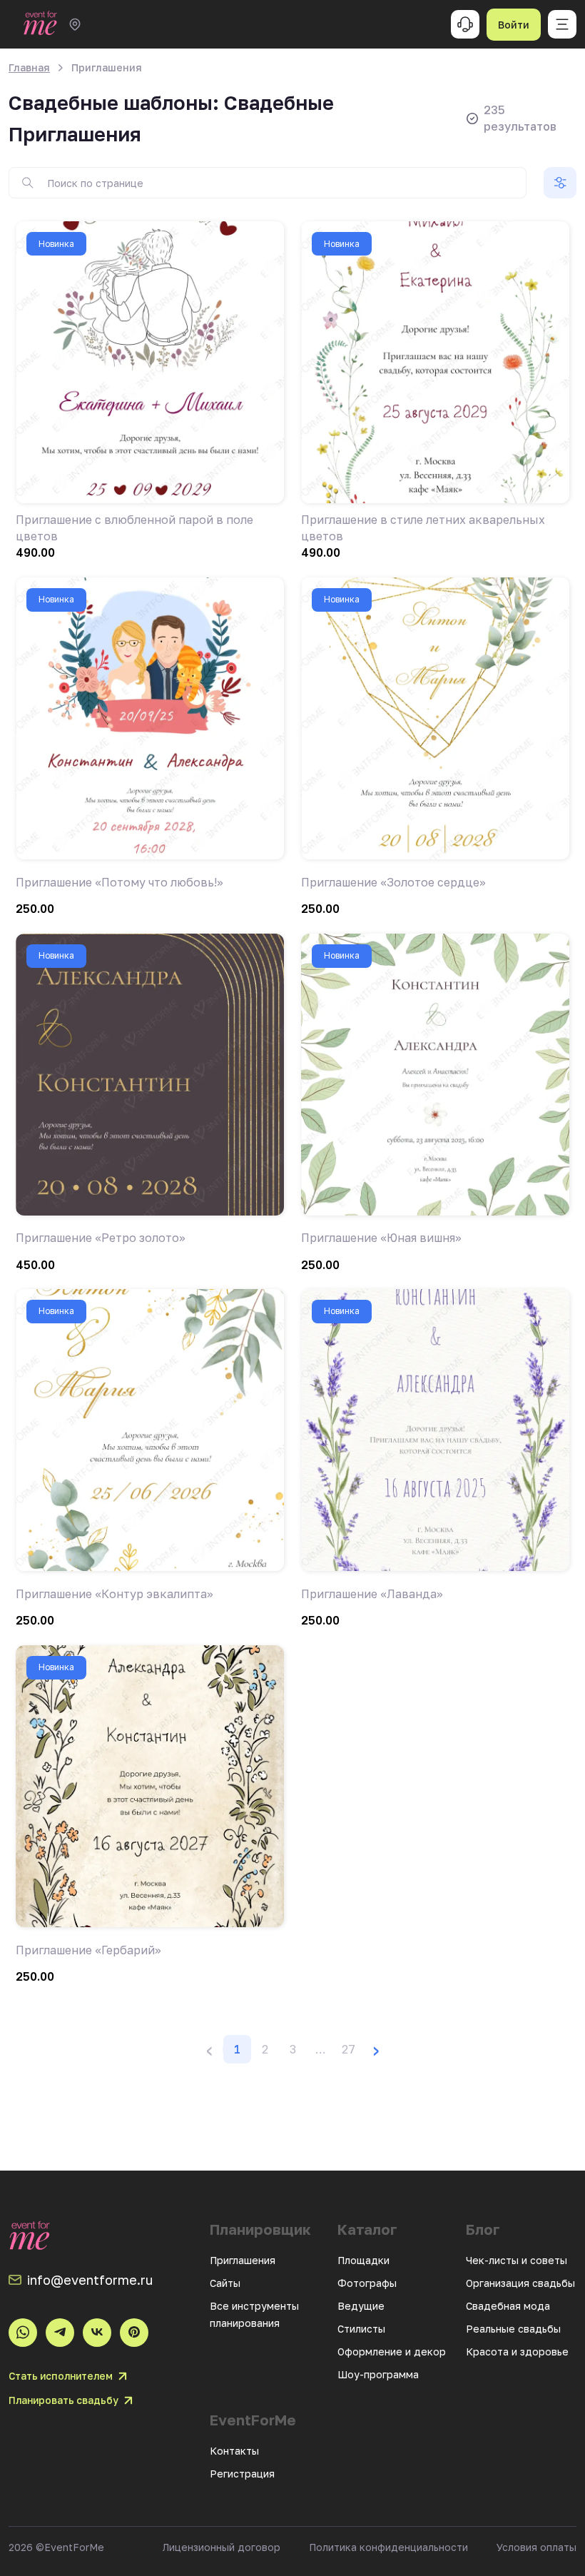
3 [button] (293, 2049)
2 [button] (265, 2049)
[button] (320, 2049)
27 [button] (349, 2049)
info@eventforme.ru (90, 2280)
